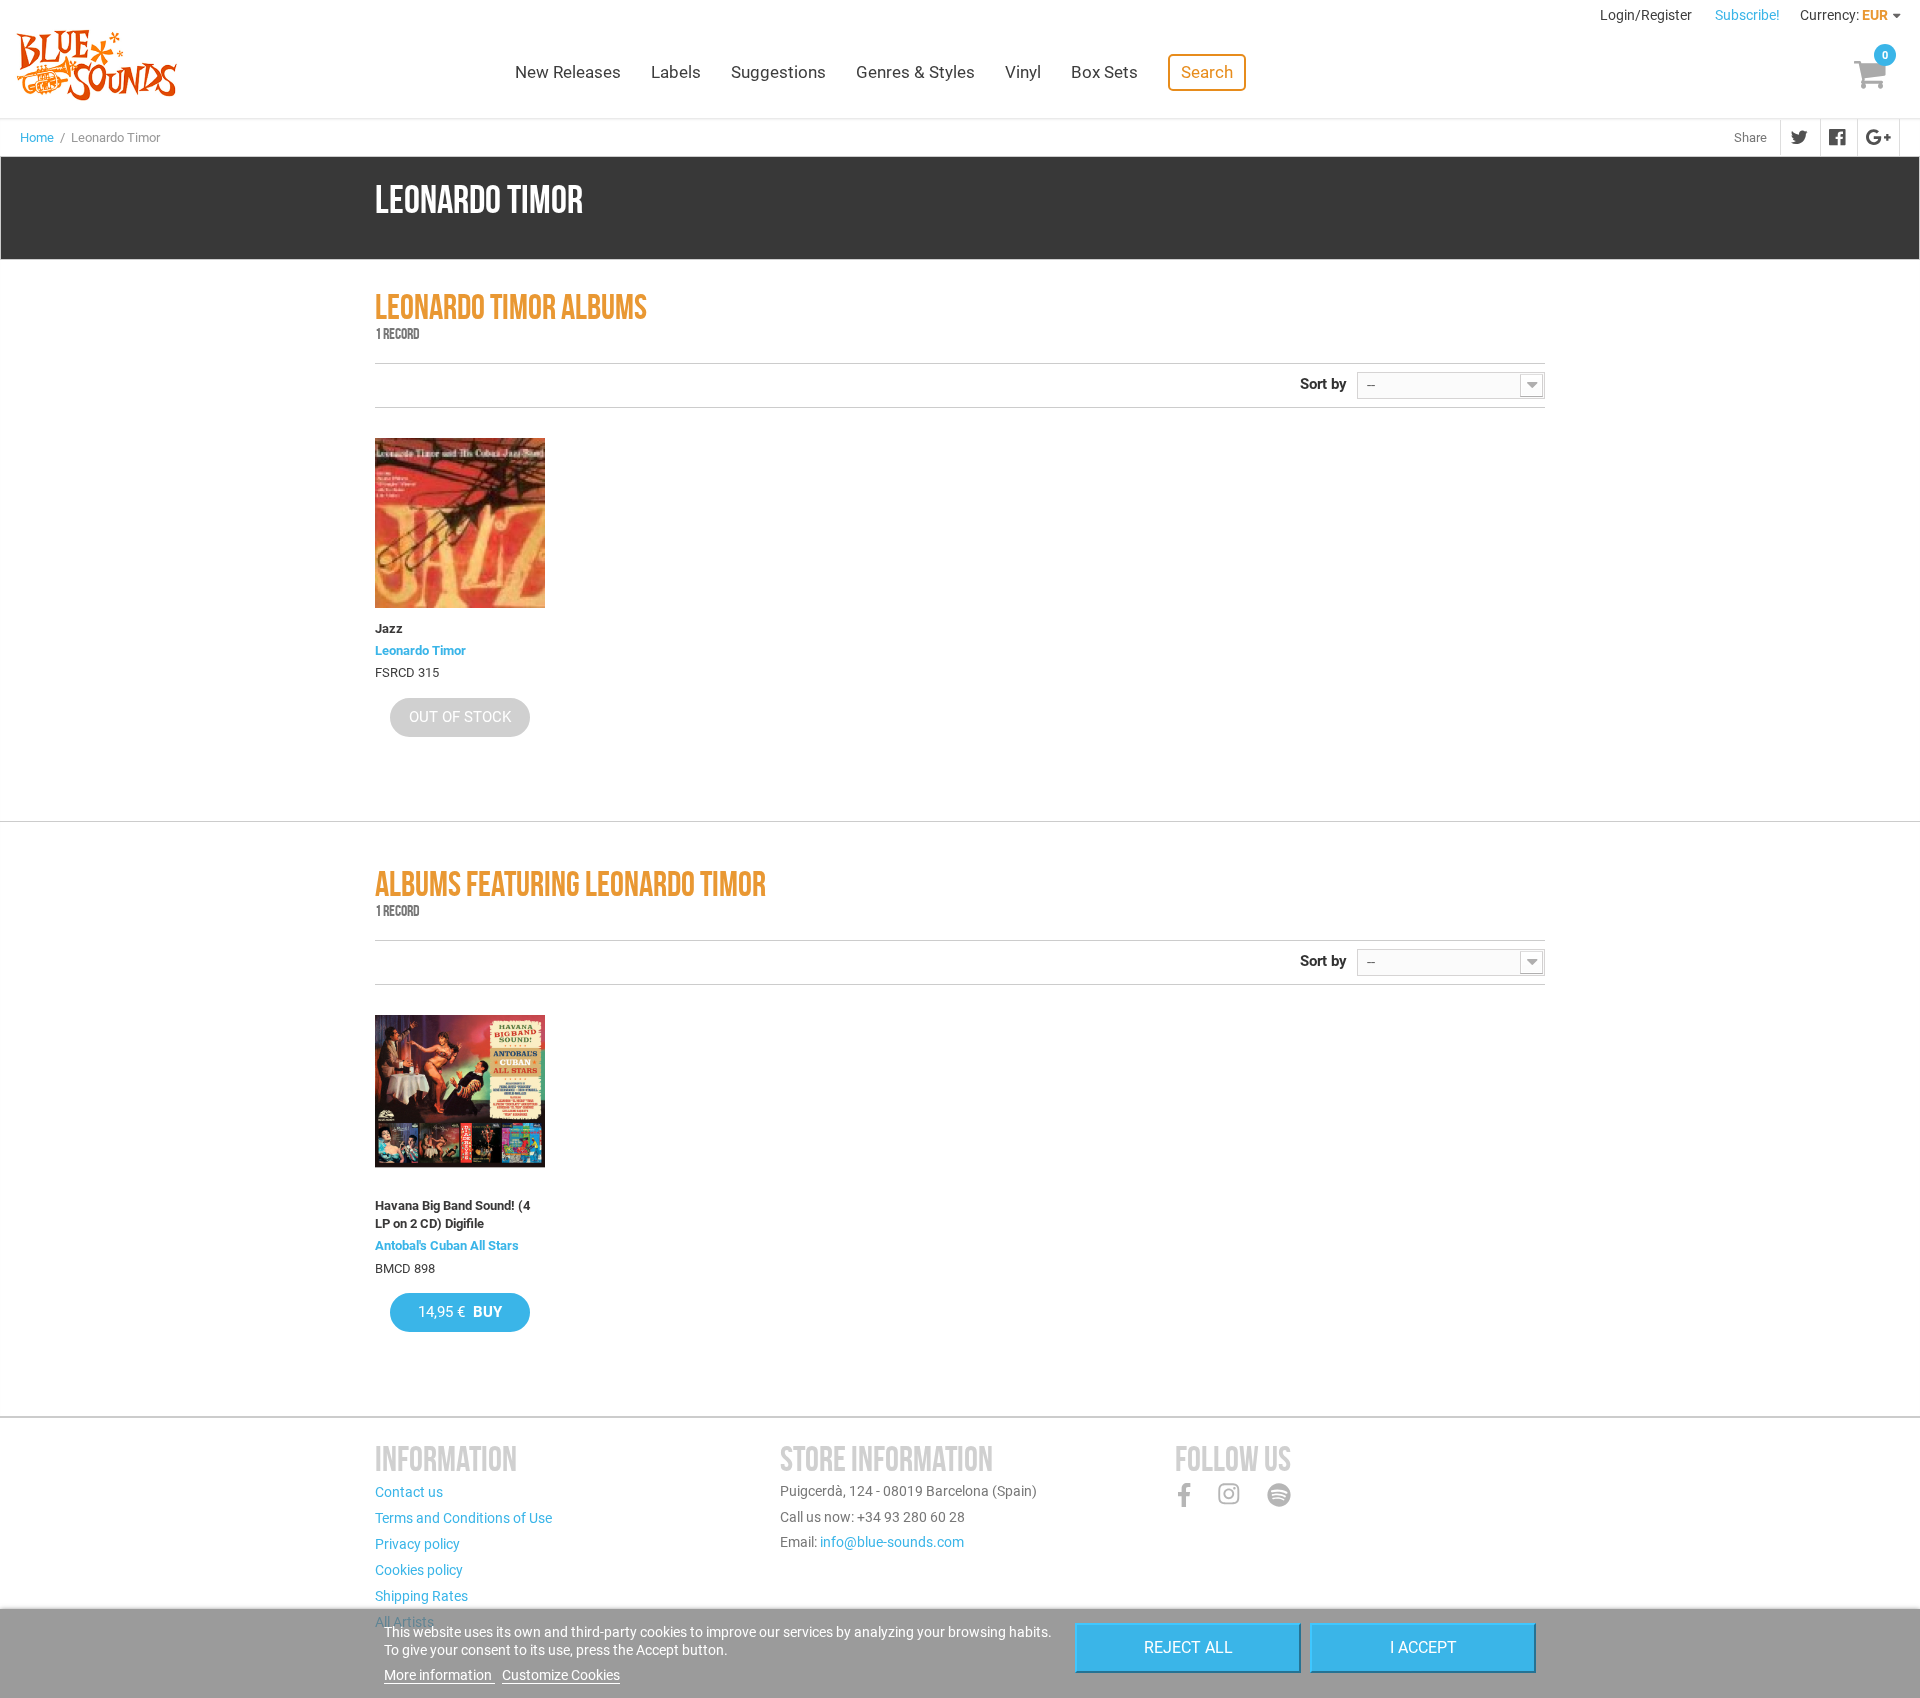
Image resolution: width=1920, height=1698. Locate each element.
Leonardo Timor (420, 650)
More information (439, 1675)
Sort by (1323, 384)
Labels (676, 72)
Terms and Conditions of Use (463, 1518)
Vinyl (1023, 72)
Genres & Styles (915, 72)
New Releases (568, 72)
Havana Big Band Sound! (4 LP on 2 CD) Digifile (452, 1214)
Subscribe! (1747, 15)
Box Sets (1104, 72)
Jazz (389, 628)
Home (37, 137)
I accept (1423, 1647)
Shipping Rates (421, 1596)
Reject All (1188, 1647)
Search (1207, 72)
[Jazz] (460, 523)
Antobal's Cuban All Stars (447, 1245)
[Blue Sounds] (96, 65)
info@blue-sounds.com (892, 1542)
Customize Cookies (561, 1675)
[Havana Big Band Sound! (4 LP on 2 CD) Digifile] (460, 1100)
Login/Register (1647, 15)
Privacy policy (417, 1544)
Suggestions (778, 72)
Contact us (409, 1492)
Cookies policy (419, 1570)
